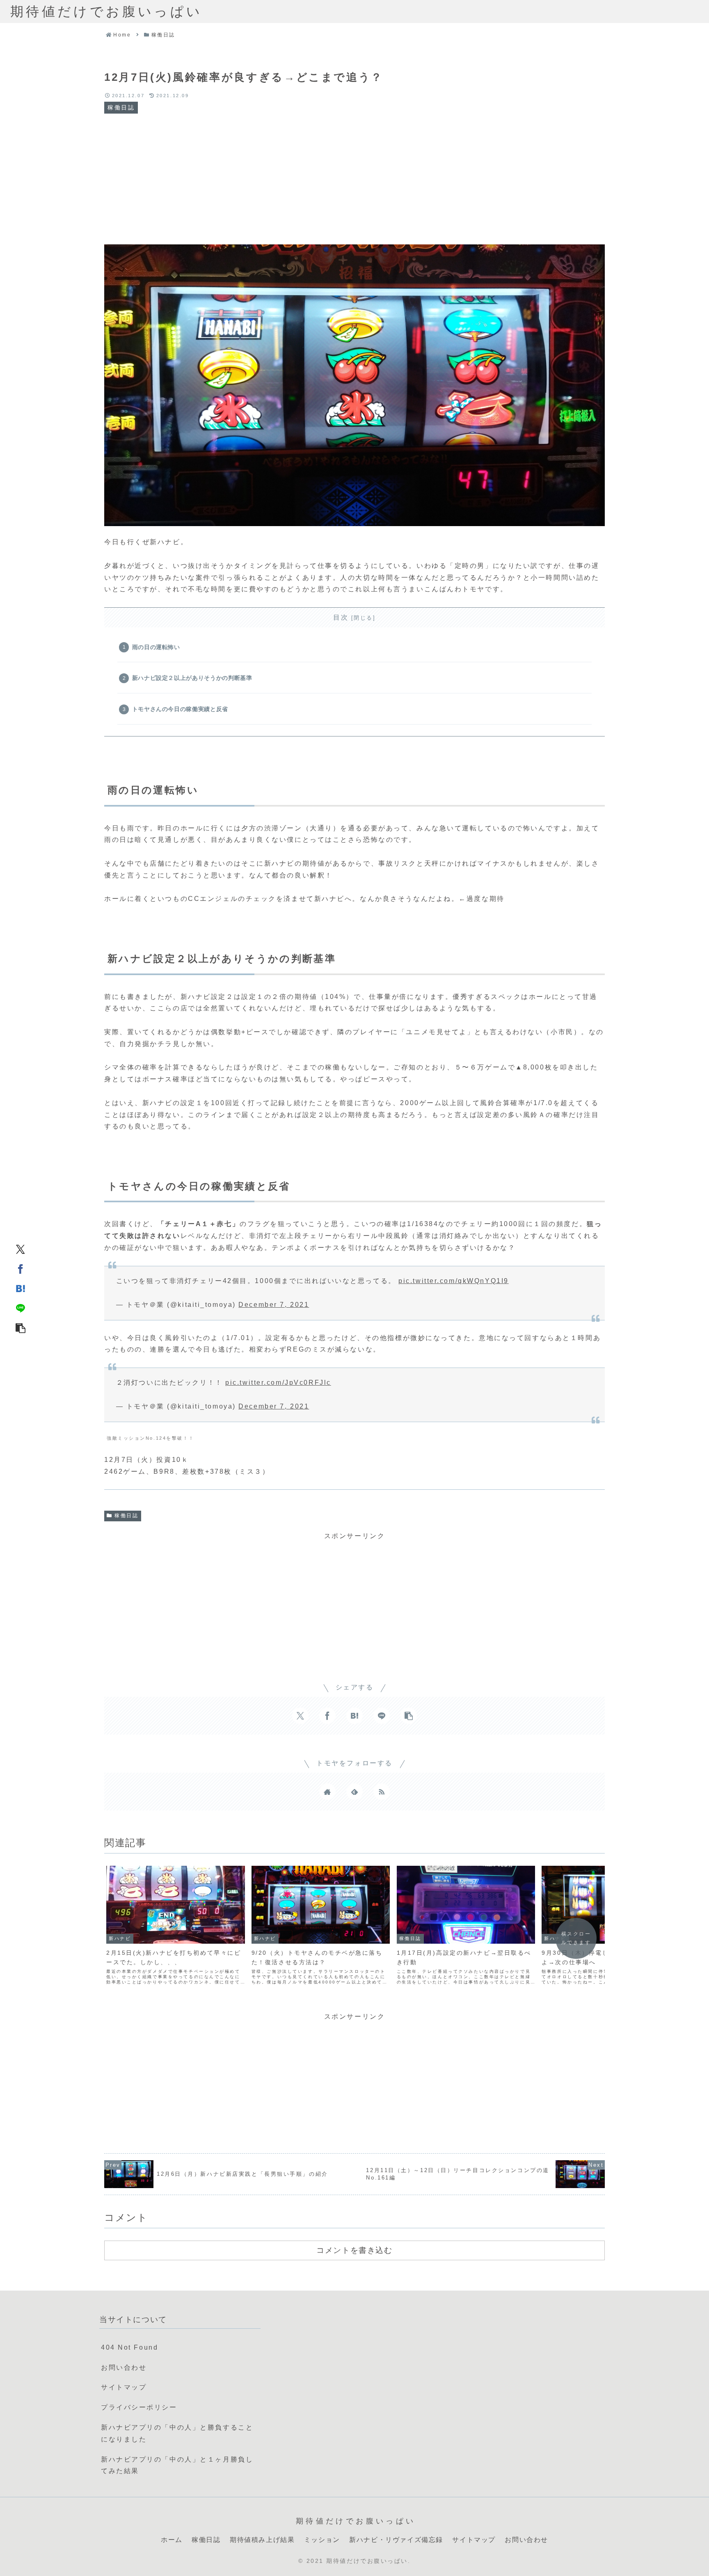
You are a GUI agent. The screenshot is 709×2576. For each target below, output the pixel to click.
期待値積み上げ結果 (262, 2540)
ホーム (172, 2540)
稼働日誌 (126, 1516)
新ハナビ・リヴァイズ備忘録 (396, 2540)
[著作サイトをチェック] (327, 1792)
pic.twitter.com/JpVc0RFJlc (278, 1383)
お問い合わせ (124, 2367)
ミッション (322, 2540)
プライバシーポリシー (139, 2407)
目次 (341, 617)
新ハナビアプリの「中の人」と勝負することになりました (177, 2433)
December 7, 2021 (274, 1305)
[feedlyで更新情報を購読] (354, 1792)
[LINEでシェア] (21, 1308)
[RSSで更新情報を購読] (382, 1792)
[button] (21, 1327)
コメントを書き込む (354, 2250)
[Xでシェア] (21, 1249)
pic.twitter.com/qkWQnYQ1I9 (454, 1281)
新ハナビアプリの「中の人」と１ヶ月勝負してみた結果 (177, 2465)
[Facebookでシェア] (21, 1268)
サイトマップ (124, 2387)
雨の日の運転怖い (156, 647)
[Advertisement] (354, 179)
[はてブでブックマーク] (21, 1288)
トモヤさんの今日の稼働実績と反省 (180, 709)
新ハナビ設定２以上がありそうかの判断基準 (192, 678)
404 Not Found (129, 2347)
